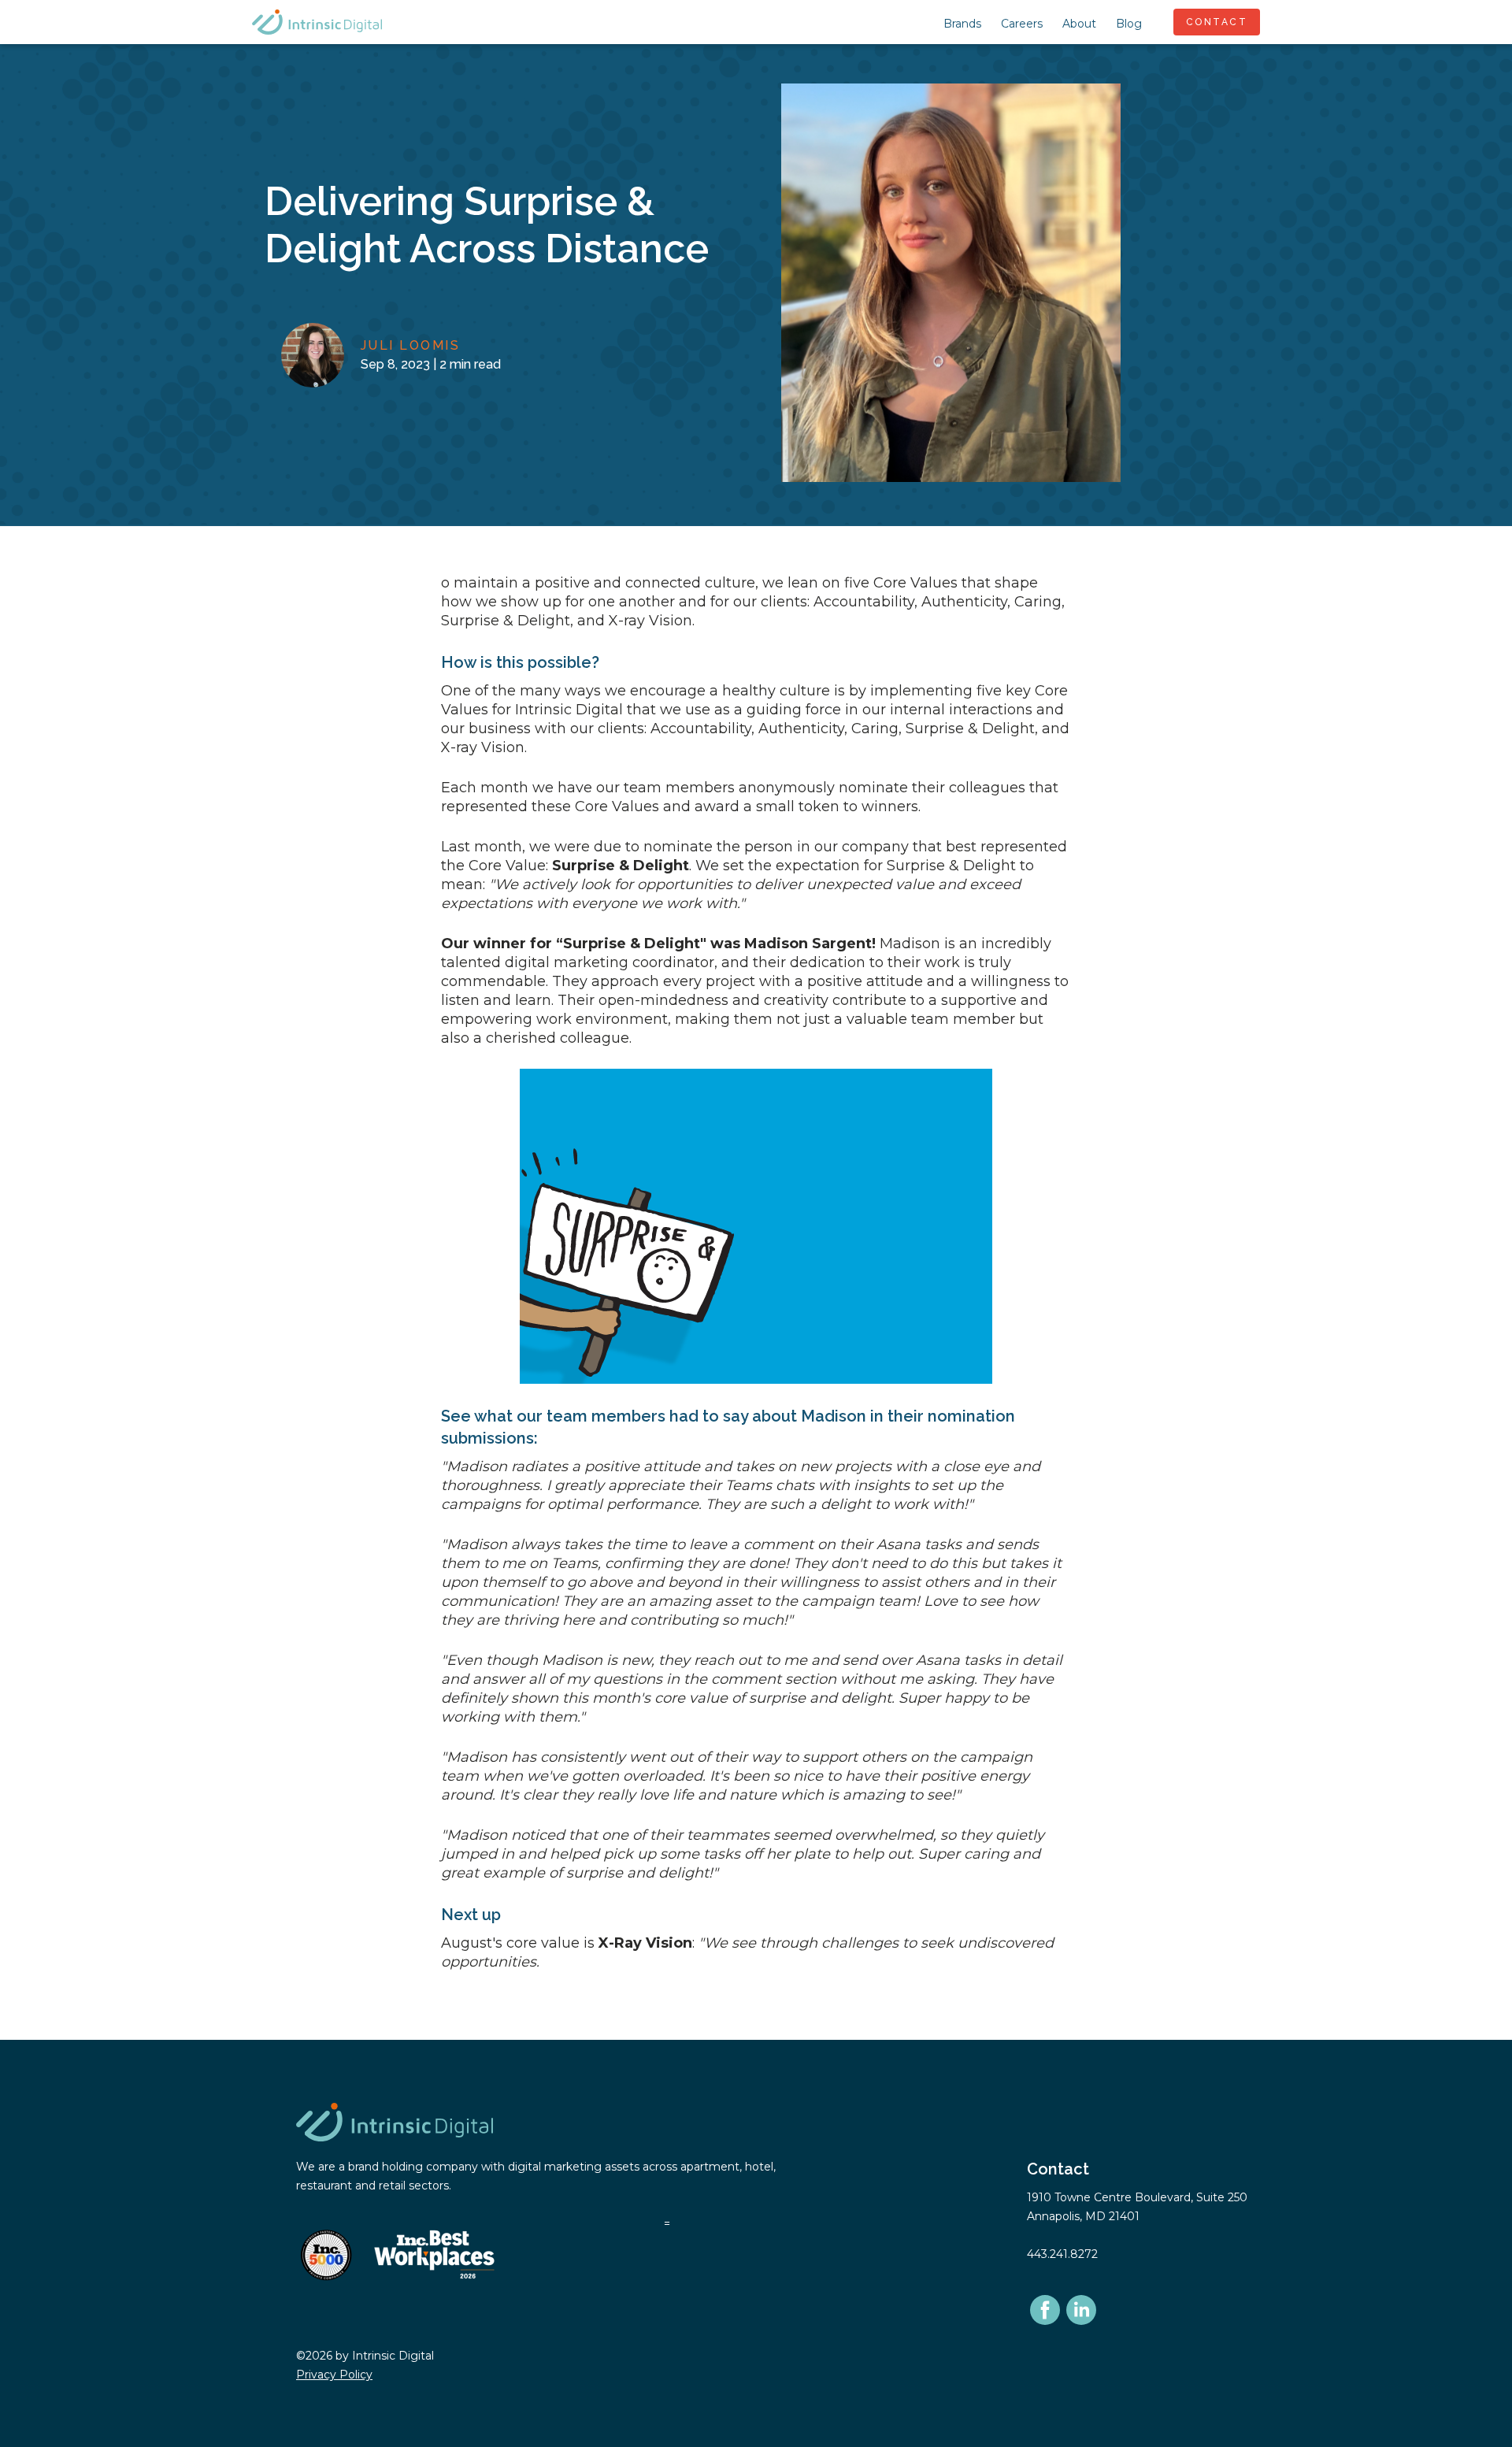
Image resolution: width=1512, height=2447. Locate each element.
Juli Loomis (411, 345)
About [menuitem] (1079, 24)
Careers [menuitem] (1022, 24)
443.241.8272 (1062, 2254)
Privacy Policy (334, 2375)
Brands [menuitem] (962, 24)
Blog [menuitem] (1129, 24)
